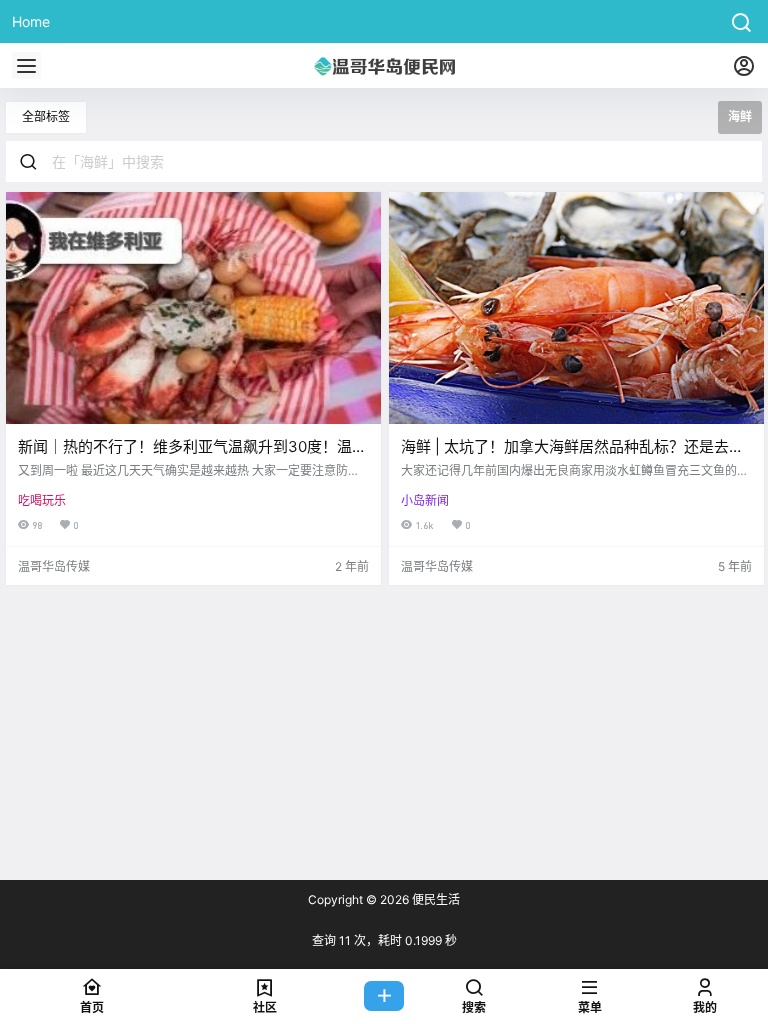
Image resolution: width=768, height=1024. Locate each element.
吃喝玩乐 (42, 500)
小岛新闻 (425, 500)
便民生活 (434, 899)
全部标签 (46, 116)
